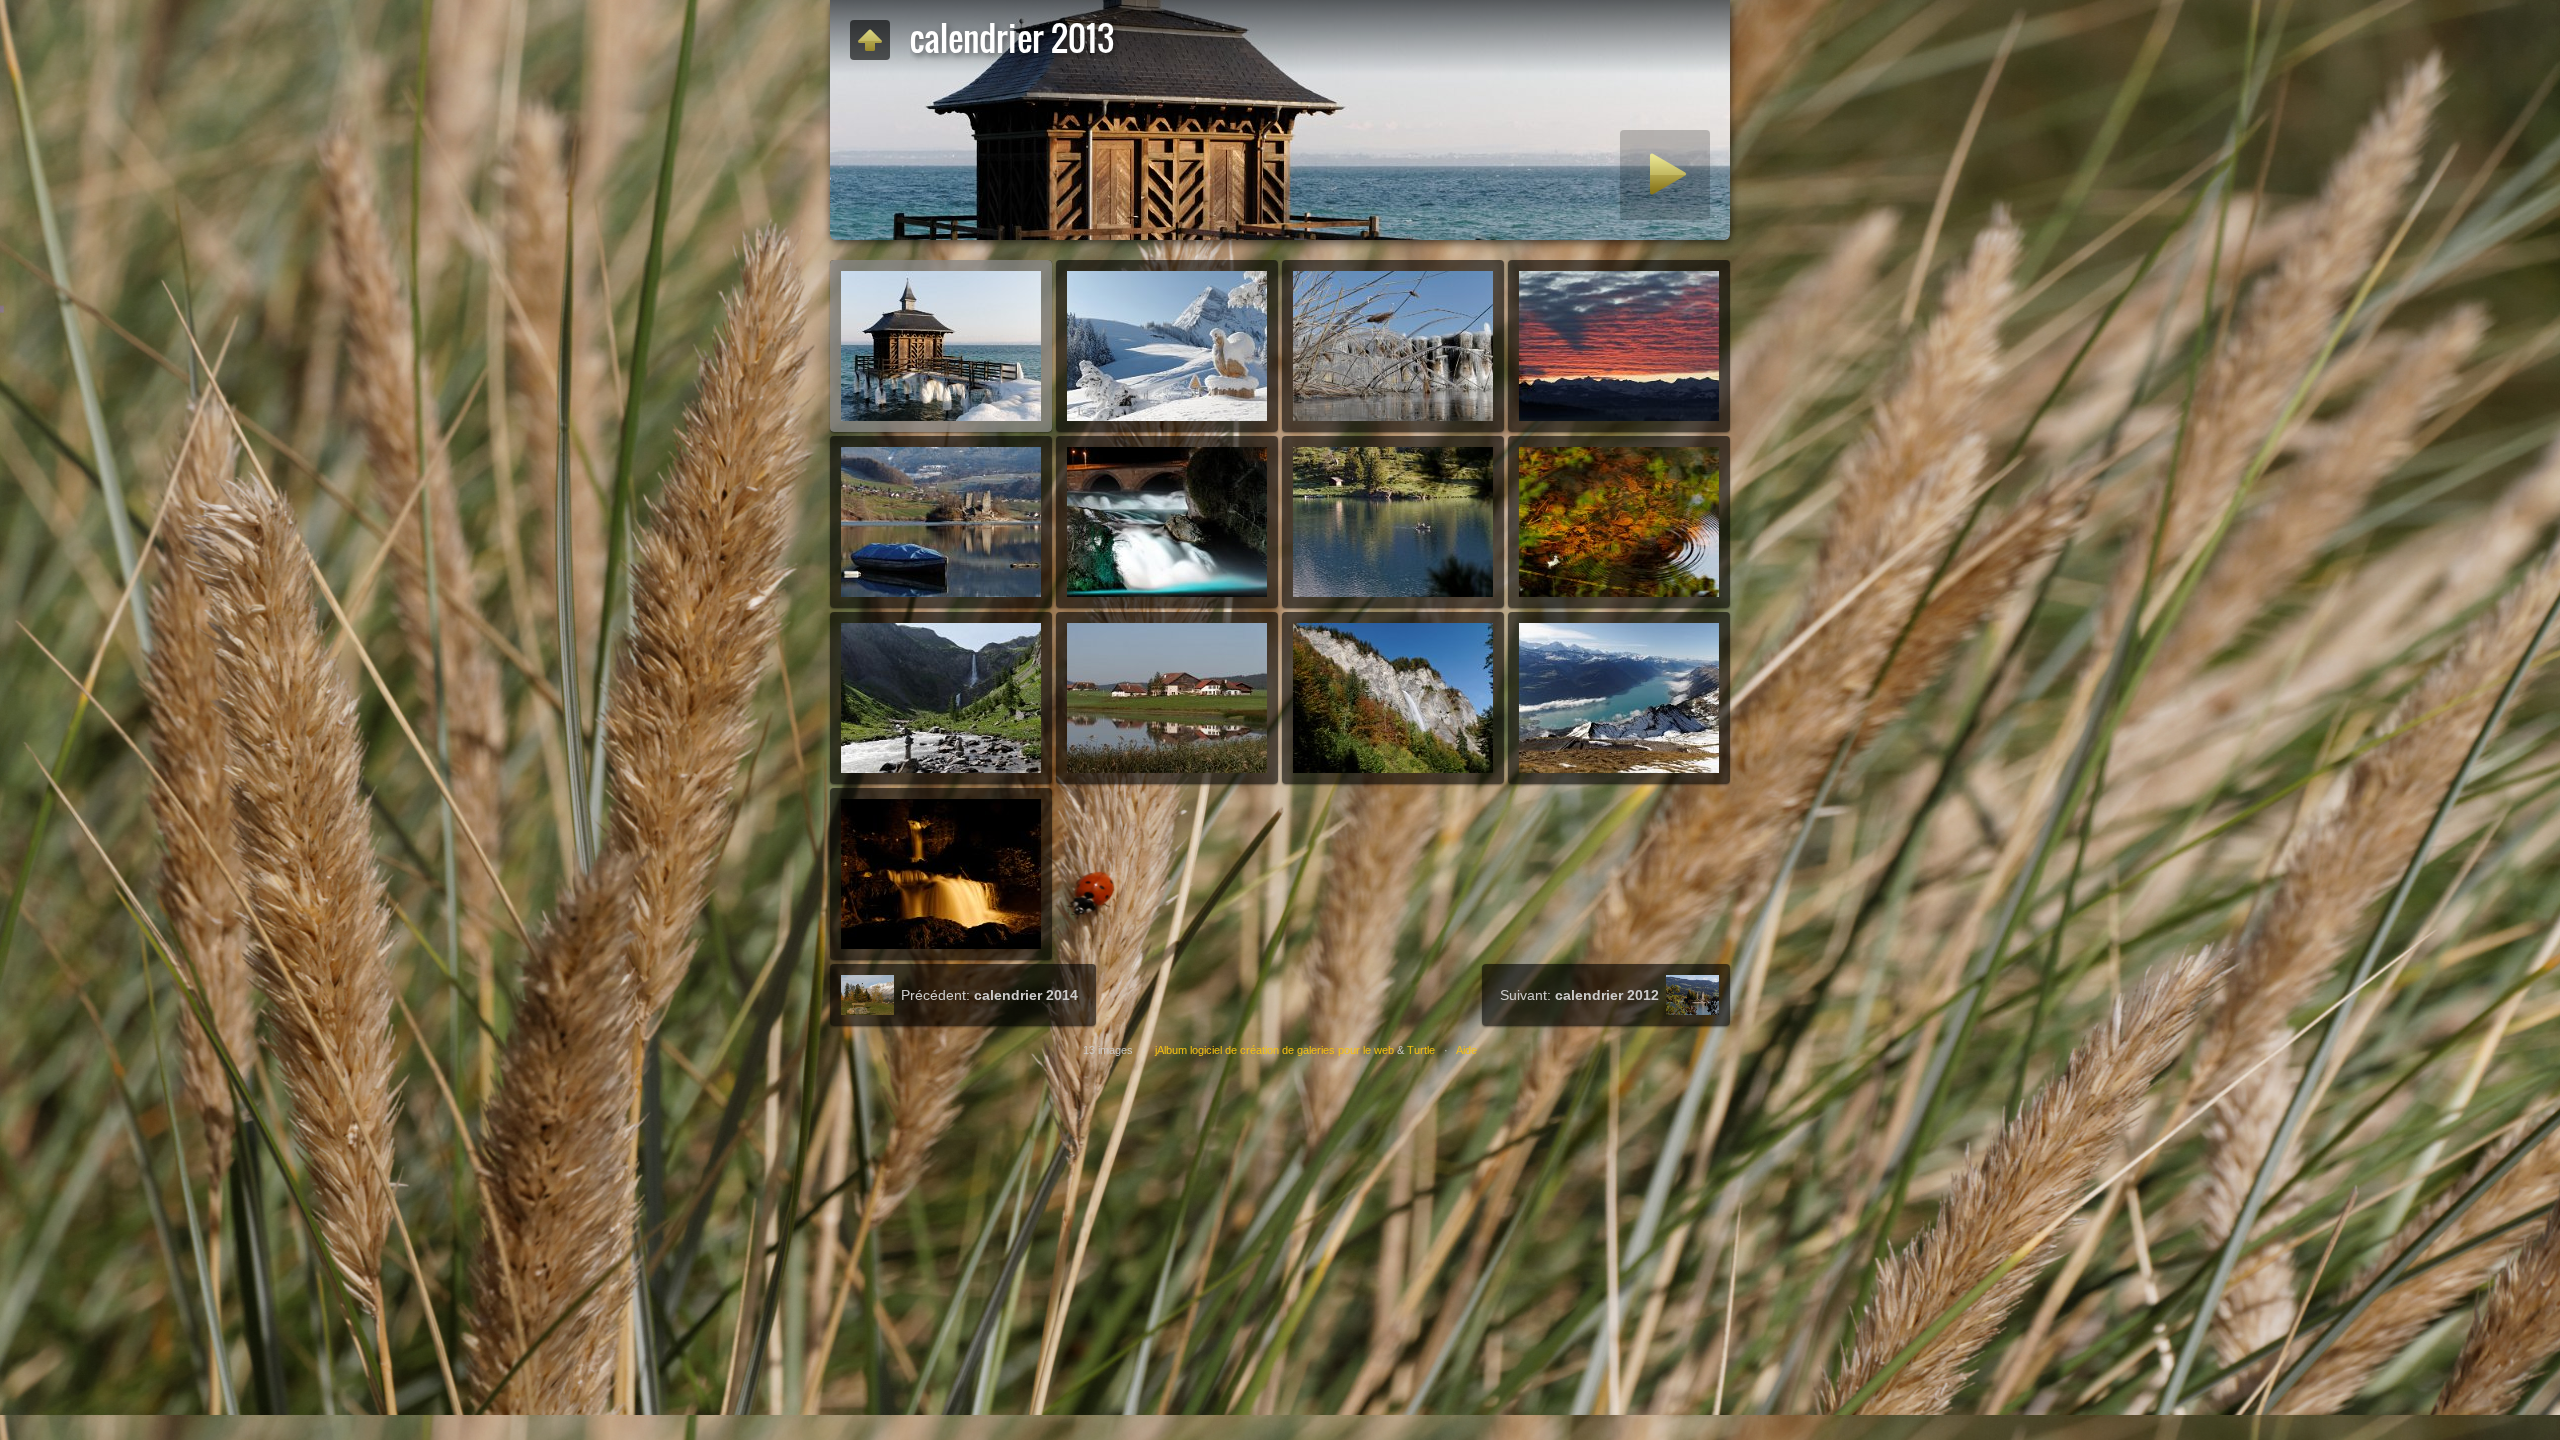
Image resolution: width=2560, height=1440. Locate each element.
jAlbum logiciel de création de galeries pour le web (1274, 1050)
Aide (1466, 1050)
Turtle (1421, 1050)
